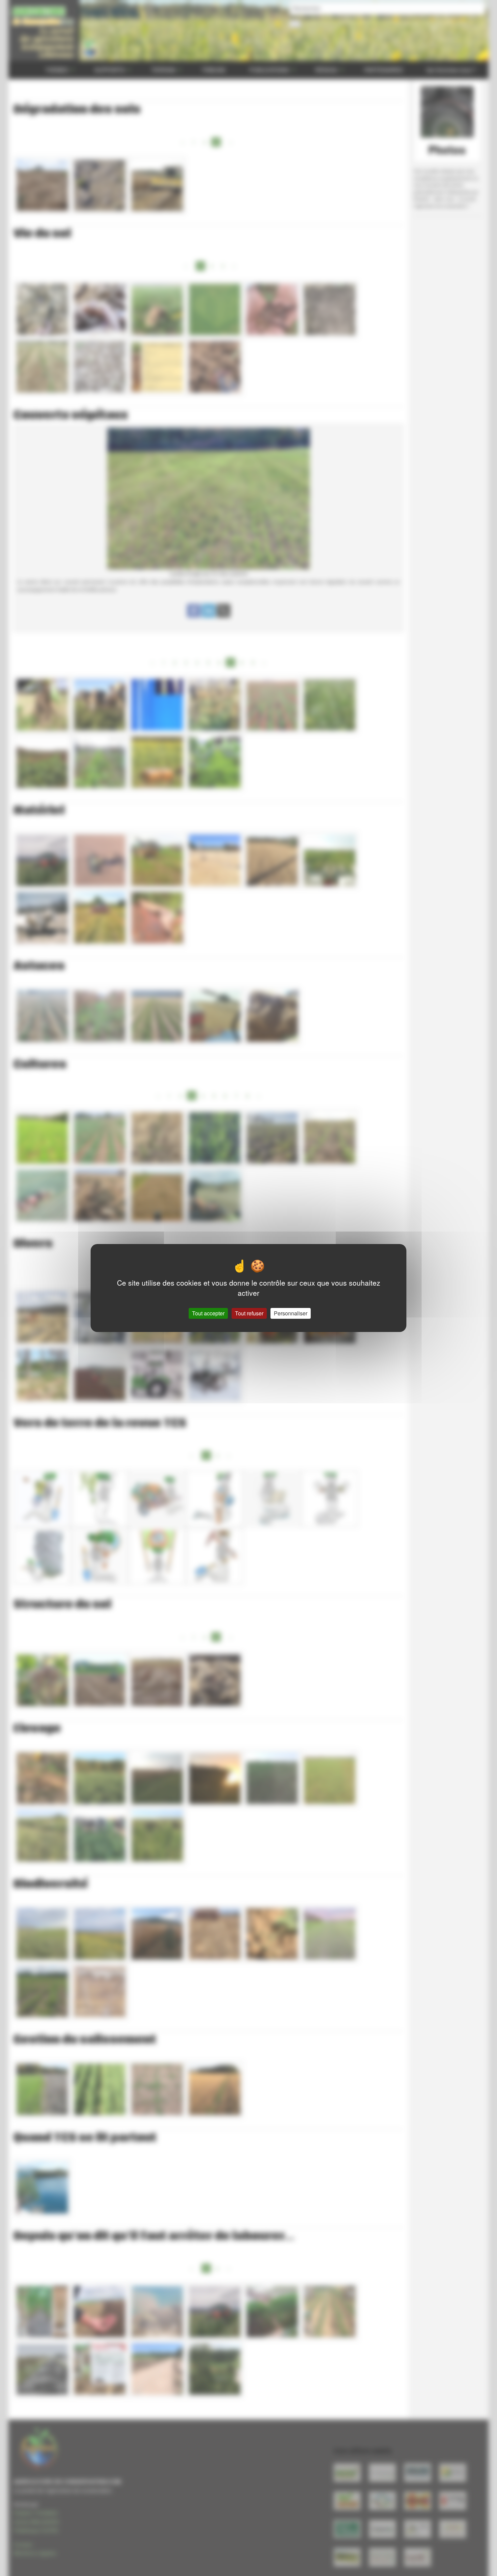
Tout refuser (249, 1313)
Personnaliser (291, 1313)
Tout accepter (208, 1313)
